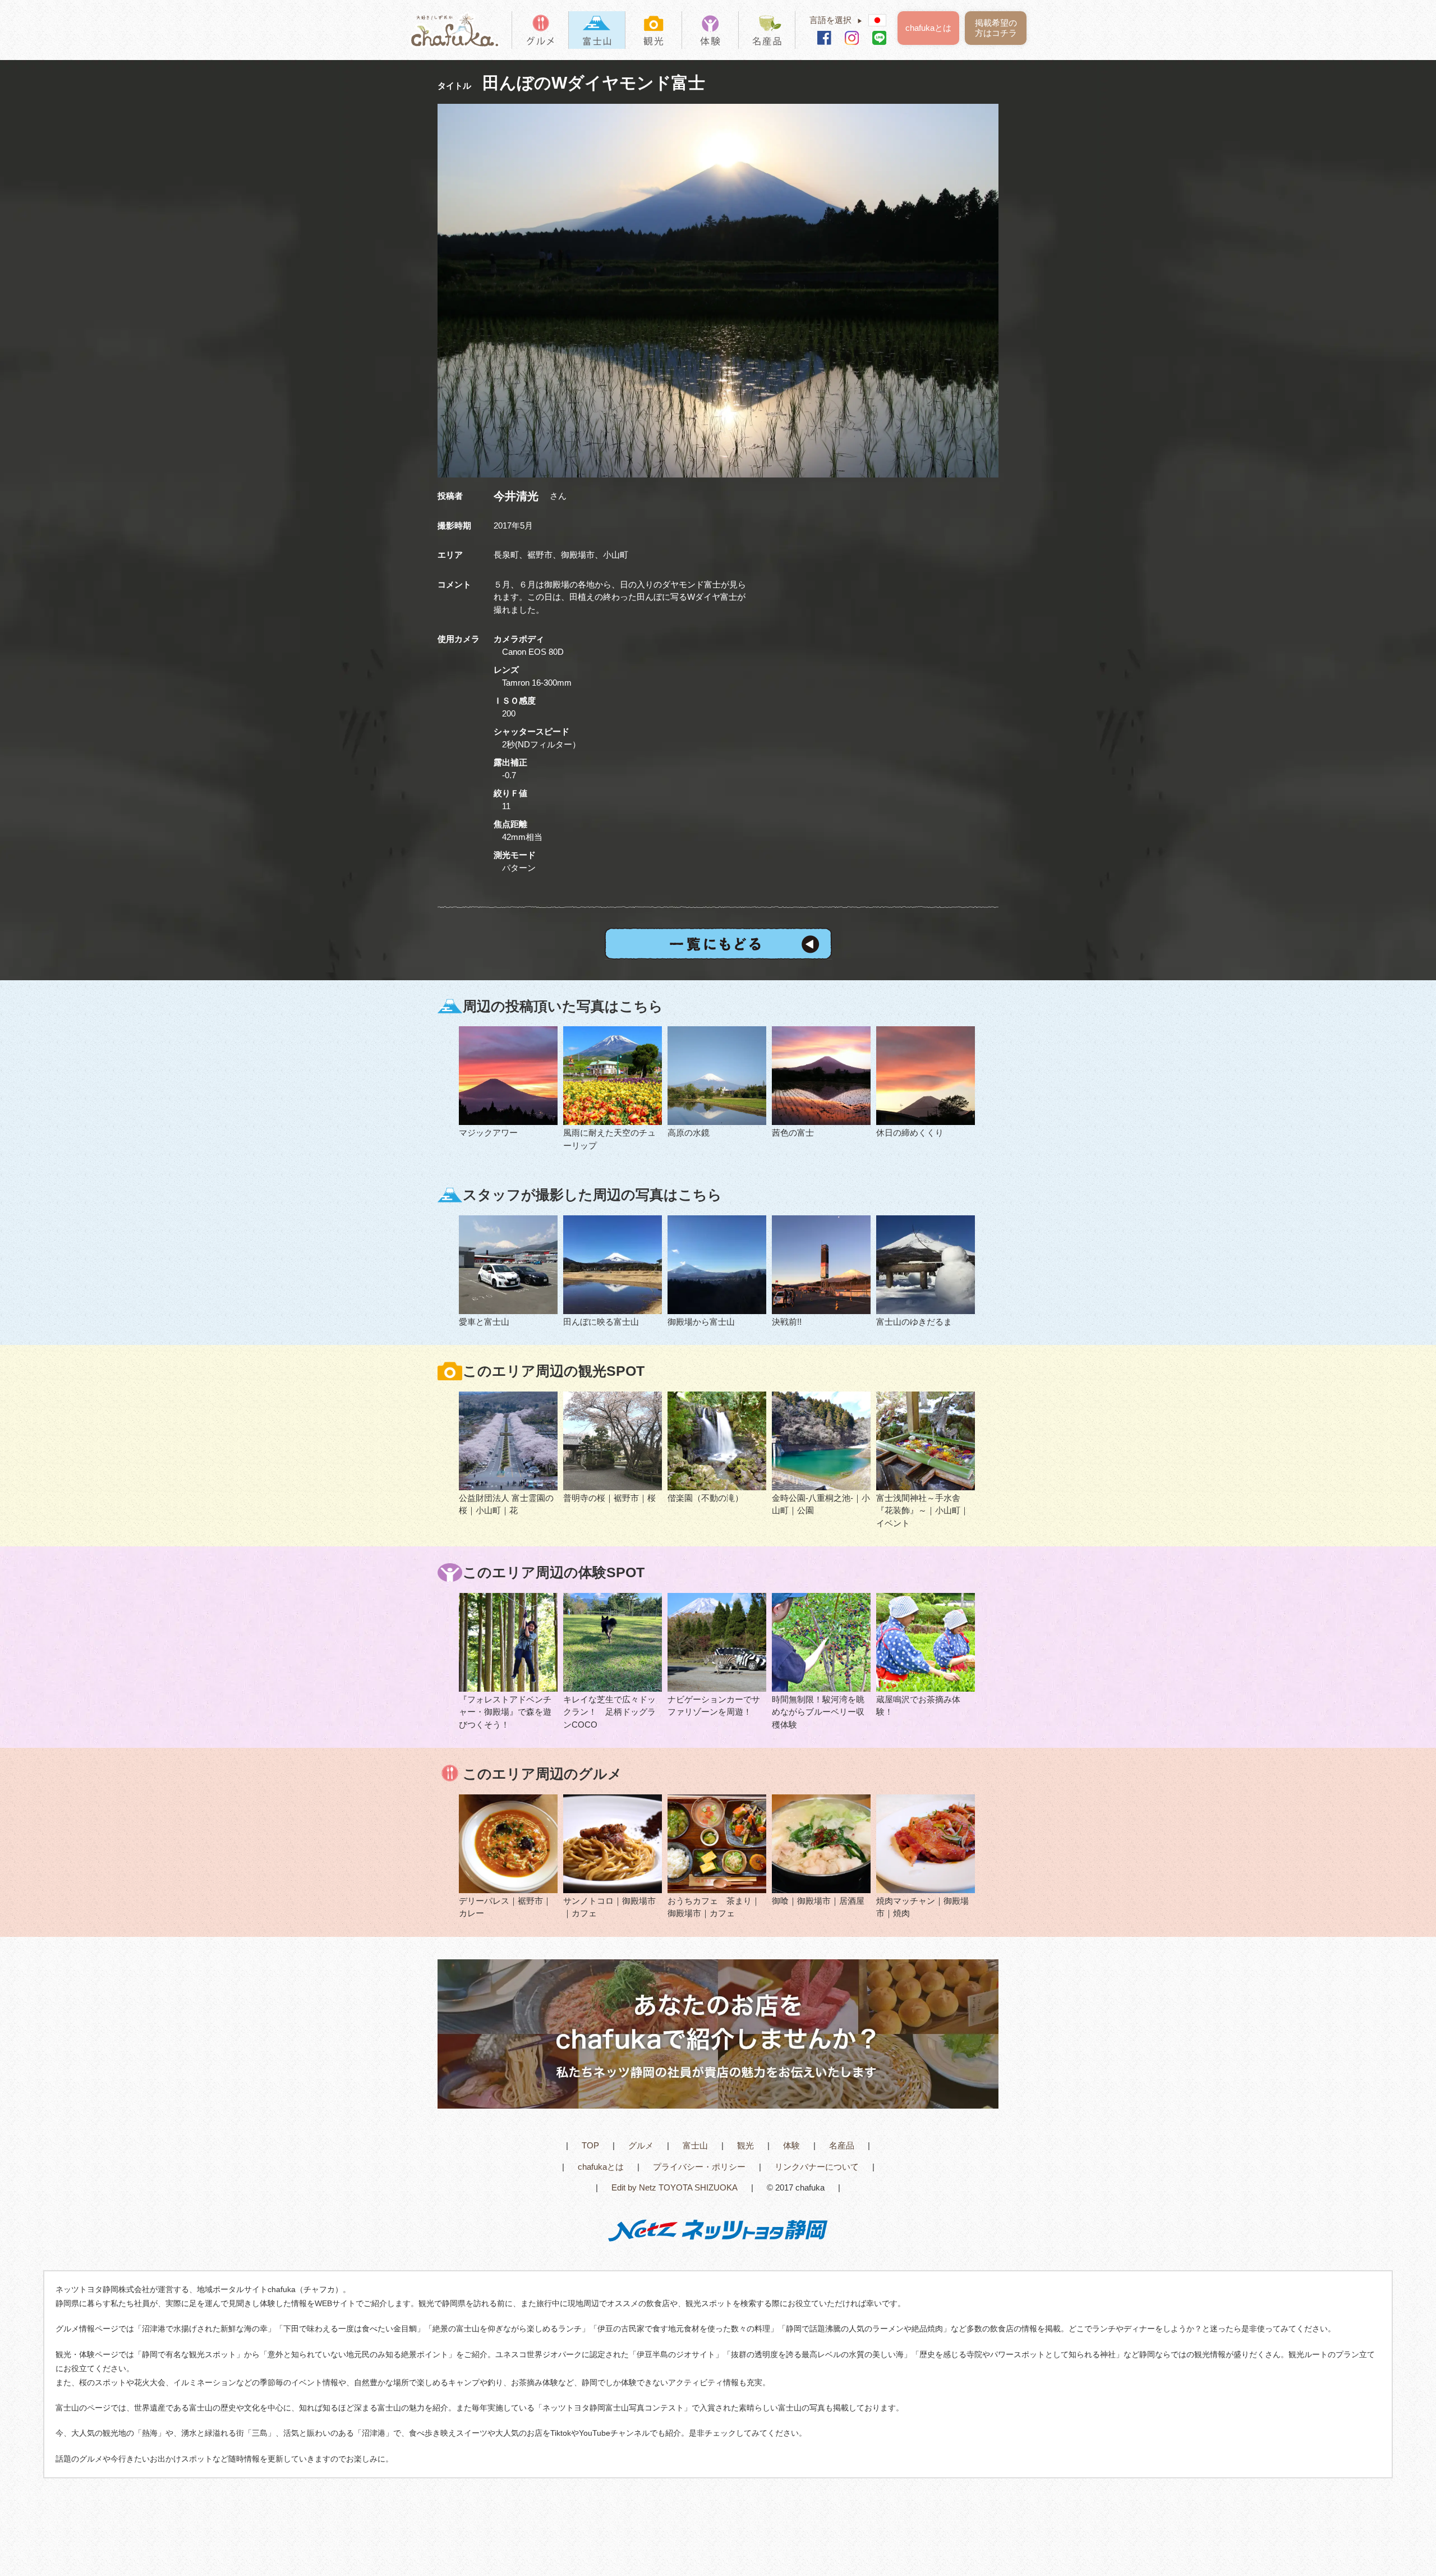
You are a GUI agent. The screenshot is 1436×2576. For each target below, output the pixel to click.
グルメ (641, 2145)
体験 (791, 2145)
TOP (590, 2145)
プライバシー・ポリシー (699, 2167)
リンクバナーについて (817, 2167)
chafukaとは (928, 28)
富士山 (695, 2145)
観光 (745, 2145)
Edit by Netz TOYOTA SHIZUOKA (675, 2187)
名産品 (842, 2145)
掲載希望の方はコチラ (996, 28)
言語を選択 (836, 20)
